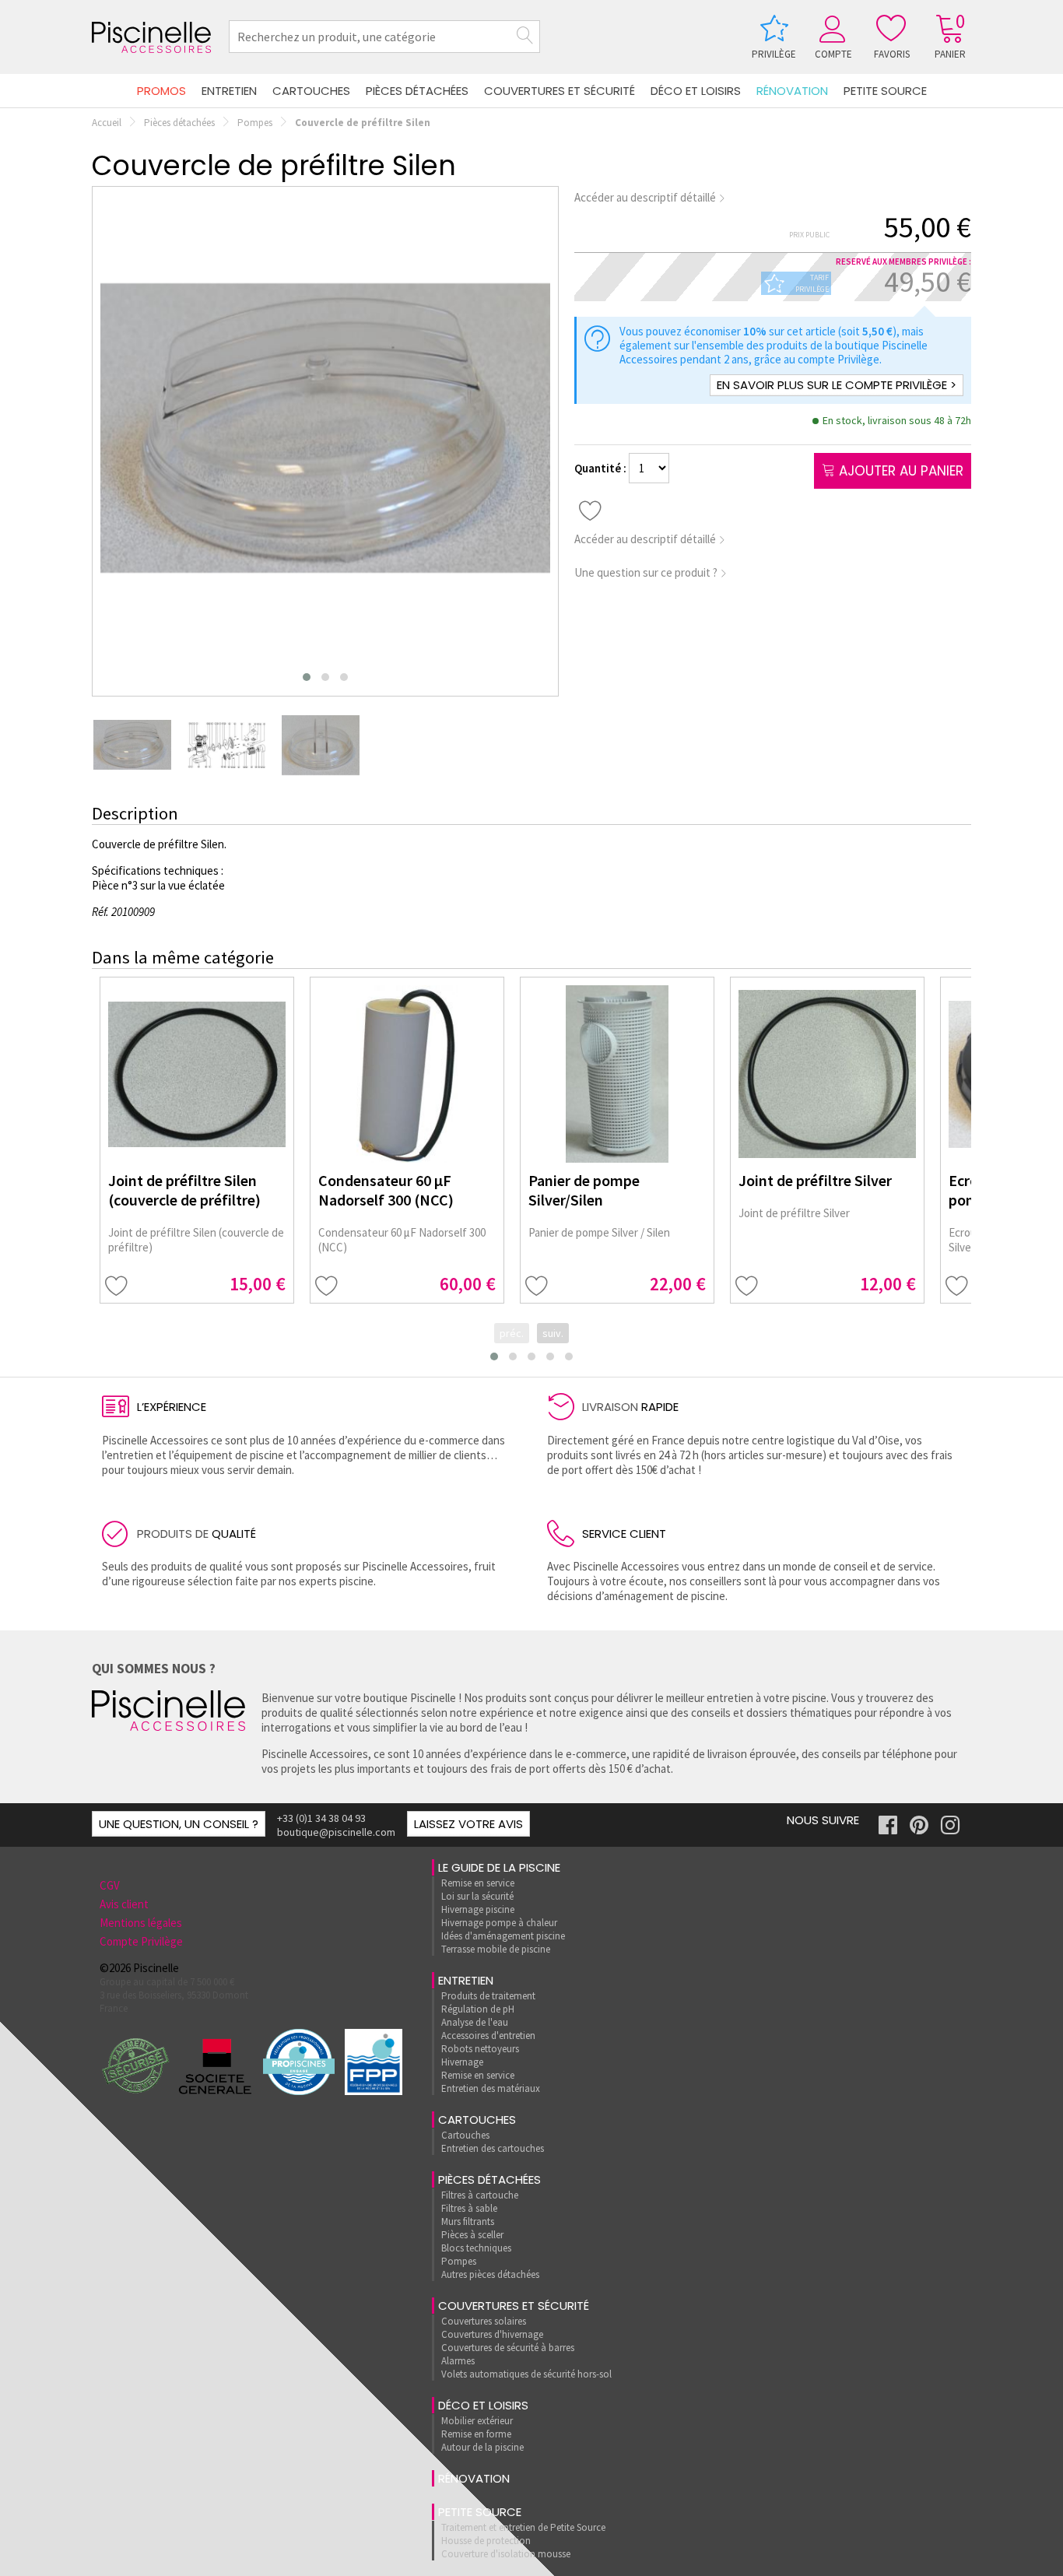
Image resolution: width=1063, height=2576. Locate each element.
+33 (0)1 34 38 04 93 (321, 1818)
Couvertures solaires (484, 2321)
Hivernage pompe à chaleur (499, 1923)
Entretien (229, 91)
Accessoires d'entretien (488, 2036)
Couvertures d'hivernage (492, 2334)
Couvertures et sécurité (560, 91)
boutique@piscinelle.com (336, 1832)
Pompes (255, 123)
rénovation (792, 91)
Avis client (124, 1904)
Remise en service (478, 1883)
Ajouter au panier (899, 471)
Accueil (107, 123)
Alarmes (458, 2361)
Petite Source (885, 91)
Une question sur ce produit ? (647, 572)
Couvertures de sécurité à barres (508, 2348)
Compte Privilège (141, 1941)
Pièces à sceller (472, 2235)
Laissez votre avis (468, 1824)
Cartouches (311, 91)
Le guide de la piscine (499, 1867)
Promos (161, 91)
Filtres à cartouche (480, 2195)
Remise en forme (476, 2434)
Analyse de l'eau (475, 2022)
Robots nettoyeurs (480, 2049)
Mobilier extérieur (477, 2421)
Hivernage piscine (478, 1909)
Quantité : (602, 468)
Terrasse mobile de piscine (496, 1949)
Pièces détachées (417, 91)
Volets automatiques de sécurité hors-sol (526, 2374)
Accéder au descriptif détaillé (646, 197)
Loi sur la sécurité (477, 1896)
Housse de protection (486, 2541)
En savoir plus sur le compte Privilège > (837, 385)
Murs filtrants (468, 2222)
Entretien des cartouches (493, 2148)
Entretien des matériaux (491, 2088)
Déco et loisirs (696, 91)
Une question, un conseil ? (179, 1824)
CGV (110, 1885)
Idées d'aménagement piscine (503, 1936)
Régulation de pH (478, 2009)
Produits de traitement (488, 1996)
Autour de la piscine (482, 2447)
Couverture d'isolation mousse (506, 2554)
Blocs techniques (476, 2248)
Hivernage (462, 2062)
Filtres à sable (469, 2208)
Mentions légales (141, 1923)
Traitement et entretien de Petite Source (523, 2527)
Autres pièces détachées (490, 2274)
